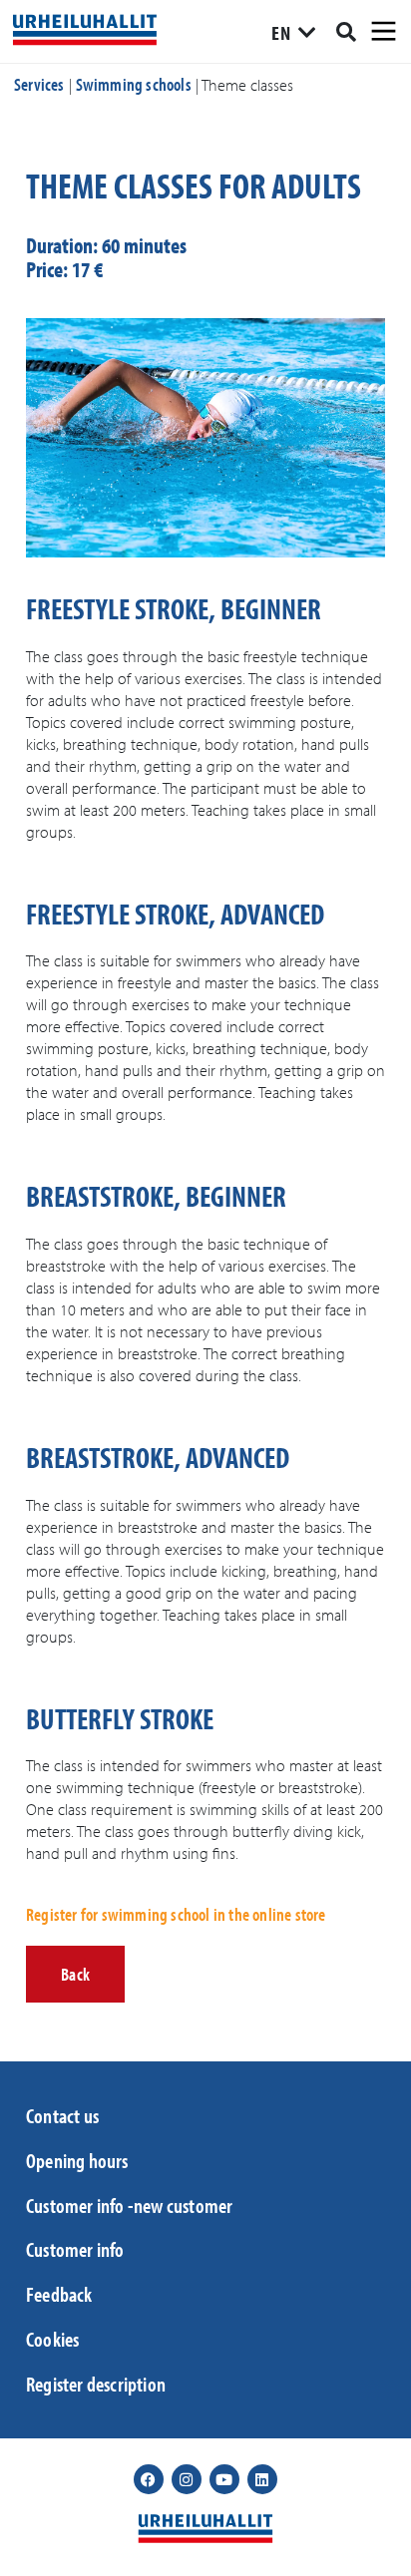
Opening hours (77, 2160)
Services (39, 84)
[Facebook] (149, 2479)
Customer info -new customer (129, 2205)
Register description (96, 2384)
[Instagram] (187, 2479)
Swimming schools (134, 84)
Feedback (59, 2294)
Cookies (52, 2339)
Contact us (62, 2115)
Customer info (75, 2249)
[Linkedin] (262, 2479)
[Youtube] (224, 2479)
